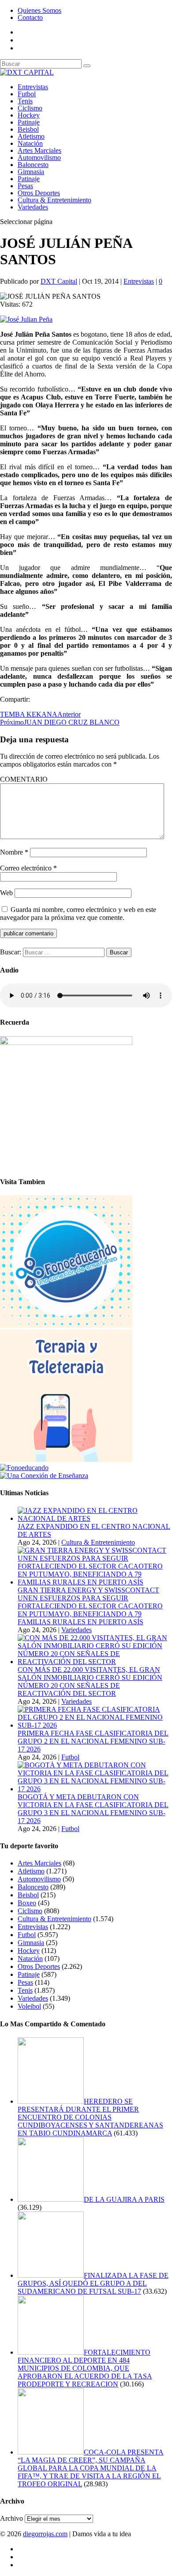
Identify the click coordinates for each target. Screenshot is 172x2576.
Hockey (29, 115)
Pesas (25, 186)
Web (6, 893)
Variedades (33, 207)
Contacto (30, 17)
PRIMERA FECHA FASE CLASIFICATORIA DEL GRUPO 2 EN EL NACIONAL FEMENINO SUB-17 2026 (93, 1741)
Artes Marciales (39, 150)
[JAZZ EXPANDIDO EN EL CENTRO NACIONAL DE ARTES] (95, 1518)
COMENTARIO (24, 779)
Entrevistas (33, 87)
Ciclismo (30, 108)
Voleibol (29, 2006)
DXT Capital (59, 281)
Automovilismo (39, 158)
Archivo (11, 2518)
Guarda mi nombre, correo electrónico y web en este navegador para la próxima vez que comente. (78, 914)
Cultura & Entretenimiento (54, 200)
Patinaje (29, 122)
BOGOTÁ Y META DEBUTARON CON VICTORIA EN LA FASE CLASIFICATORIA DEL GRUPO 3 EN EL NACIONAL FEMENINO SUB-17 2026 (93, 1809)
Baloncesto (33, 165)
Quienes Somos (39, 10)
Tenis (25, 101)
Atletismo (31, 136)
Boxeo (27, 1903)
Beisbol (28, 129)
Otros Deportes (39, 193)
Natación (30, 143)
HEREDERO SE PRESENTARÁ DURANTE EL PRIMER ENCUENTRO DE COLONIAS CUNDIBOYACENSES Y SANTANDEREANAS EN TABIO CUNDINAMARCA (90, 2117)
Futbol (27, 94)
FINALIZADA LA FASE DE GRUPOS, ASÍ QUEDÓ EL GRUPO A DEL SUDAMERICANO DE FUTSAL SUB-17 (93, 2283)
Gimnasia (31, 172)
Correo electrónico (28, 868)
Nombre (14, 852)
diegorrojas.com (45, 2534)
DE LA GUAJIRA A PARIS (124, 2199)
